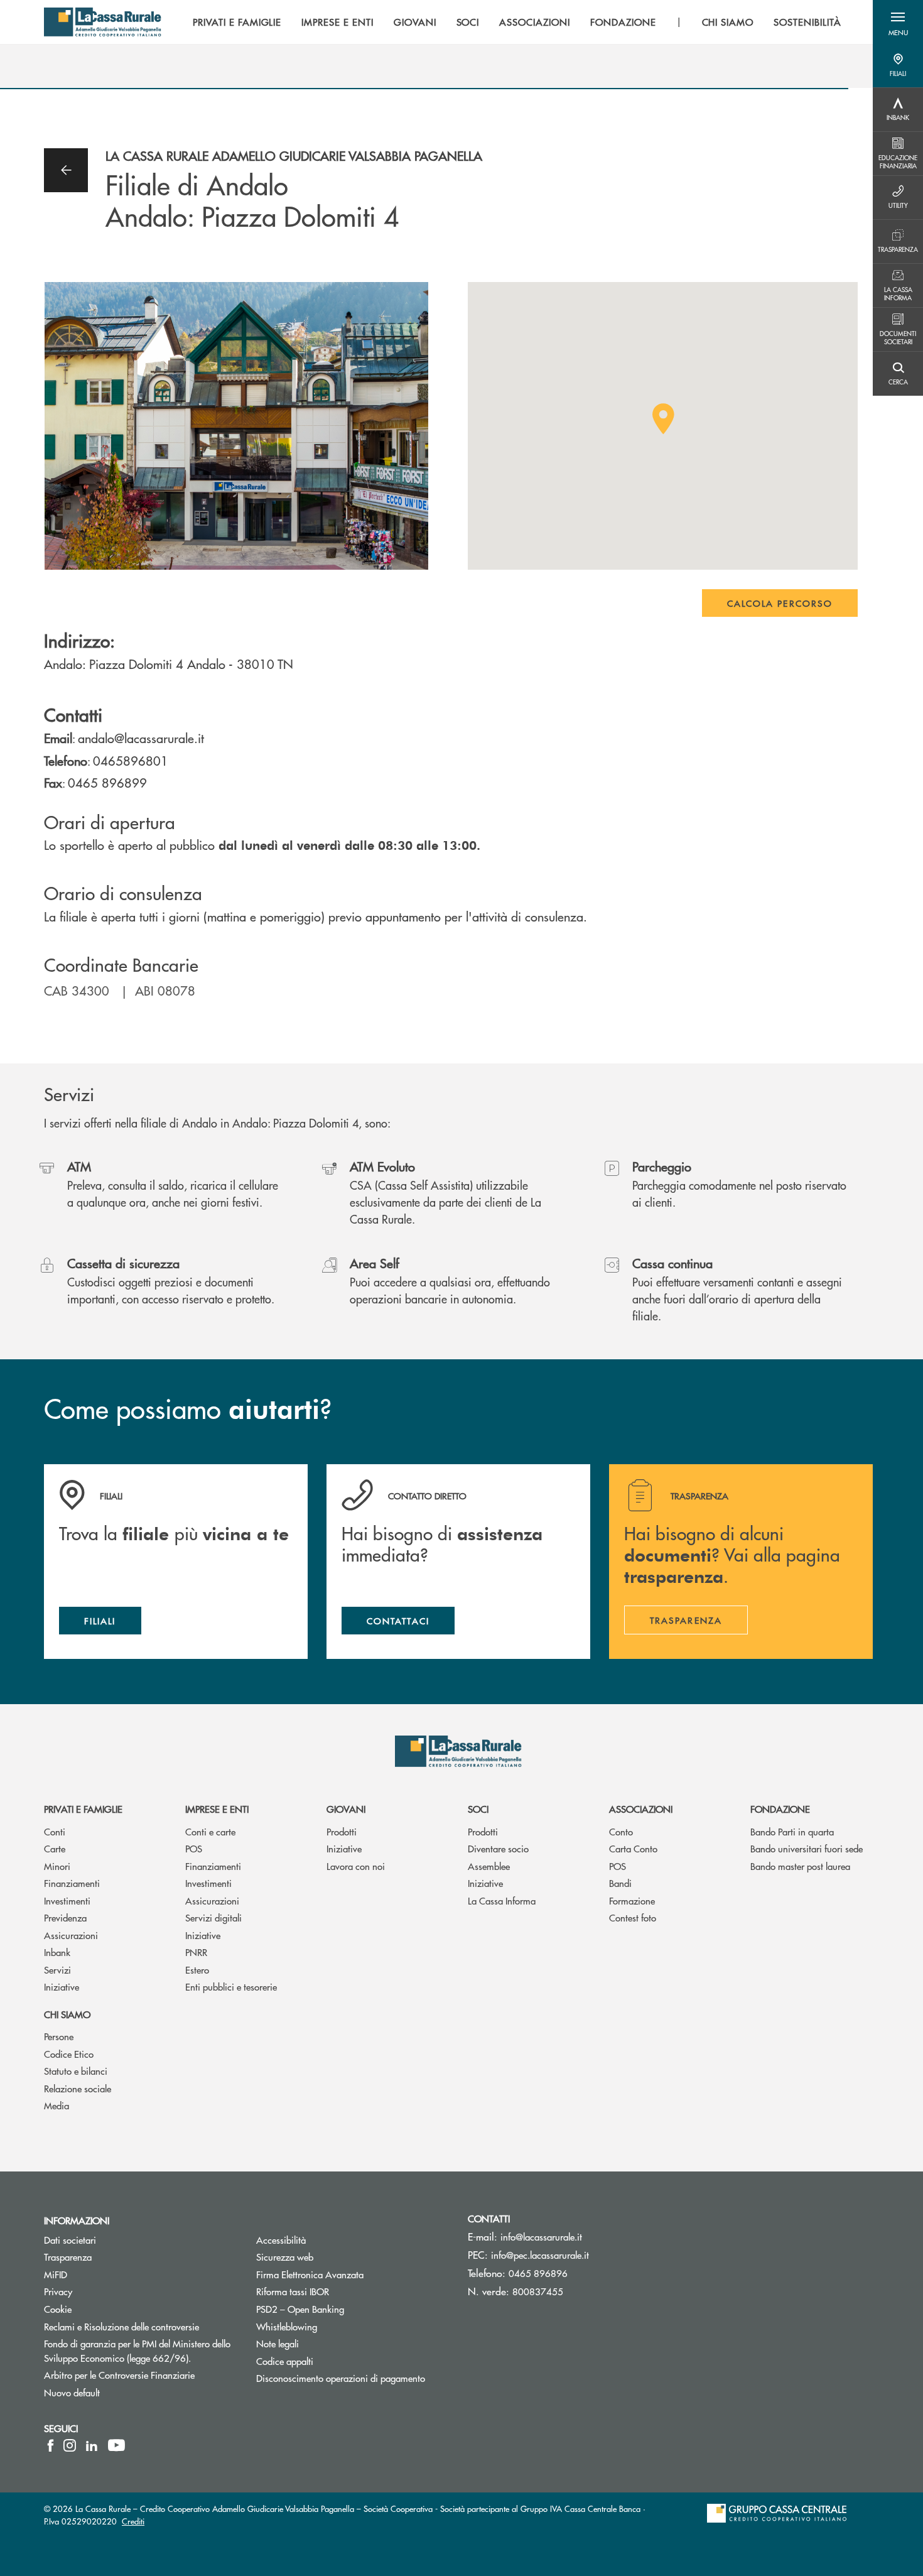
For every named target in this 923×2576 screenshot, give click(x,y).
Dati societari (70, 2240)
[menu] (517, 22)
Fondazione (780, 1809)
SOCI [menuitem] (468, 22)
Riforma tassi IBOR (340, 2291)
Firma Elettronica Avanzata (353, 2274)
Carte (55, 1848)
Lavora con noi (356, 1866)
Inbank (57, 1952)
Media (57, 2105)
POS (194, 1848)
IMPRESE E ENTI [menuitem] (337, 22)
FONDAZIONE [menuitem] (623, 22)
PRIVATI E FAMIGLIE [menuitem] (237, 22)
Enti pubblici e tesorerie (231, 1986)
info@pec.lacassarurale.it (540, 2255)
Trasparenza (68, 2257)
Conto (621, 1831)
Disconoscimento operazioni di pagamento (353, 2378)
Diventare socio (498, 1848)
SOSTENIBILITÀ (807, 22)
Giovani (346, 1809)
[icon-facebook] (51, 2445)
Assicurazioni (71, 1935)
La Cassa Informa (502, 1900)
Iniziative (62, 1986)
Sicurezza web (332, 2257)
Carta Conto (633, 1848)
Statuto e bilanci (76, 2071)
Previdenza (65, 1917)
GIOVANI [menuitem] (415, 22)
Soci (478, 1809)
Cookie (58, 2309)
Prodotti (342, 1831)
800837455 (538, 2291)
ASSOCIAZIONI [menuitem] (535, 22)
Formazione (632, 1900)
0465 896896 (538, 2273)
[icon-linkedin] (92, 2445)
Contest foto (633, 1917)
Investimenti (67, 1900)
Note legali (325, 2343)
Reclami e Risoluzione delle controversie (141, 2326)
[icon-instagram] (70, 2445)
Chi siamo (67, 2014)
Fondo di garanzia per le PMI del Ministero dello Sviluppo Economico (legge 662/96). (141, 2350)
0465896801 (131, 760)
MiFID (103, 2274)
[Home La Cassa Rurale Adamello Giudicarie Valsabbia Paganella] (103, 22)
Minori (57, 1866)
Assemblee (489, 1866)
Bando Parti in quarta (792, 1831)
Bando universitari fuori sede (807, 1848)
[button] (898, 22)
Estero (197, 1970)
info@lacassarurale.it (541, 2236)
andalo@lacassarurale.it (141, 738)
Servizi (57, 1970)
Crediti (133, 2521)
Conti (55, 1831)
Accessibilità (328, 2240)
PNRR (196, 1952)
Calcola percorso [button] (780, 603)
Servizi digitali (213, 1917)
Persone (59, 2036)
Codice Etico (69, 2054)
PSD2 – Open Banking (348, 2309)
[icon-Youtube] (116, 2445)
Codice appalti (285, 2361)
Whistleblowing (334, 2326)
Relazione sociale (78, 2088)
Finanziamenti (72, 1883)
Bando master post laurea (800, 1866)
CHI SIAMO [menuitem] (728, 22)
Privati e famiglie (83, 1809)
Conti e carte (210, 1831)
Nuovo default (119, 2392)
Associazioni (641, 1809)
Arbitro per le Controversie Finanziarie (141, 2375)
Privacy (58, 2291)
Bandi (620, 1883)
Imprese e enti (217, 1809)
